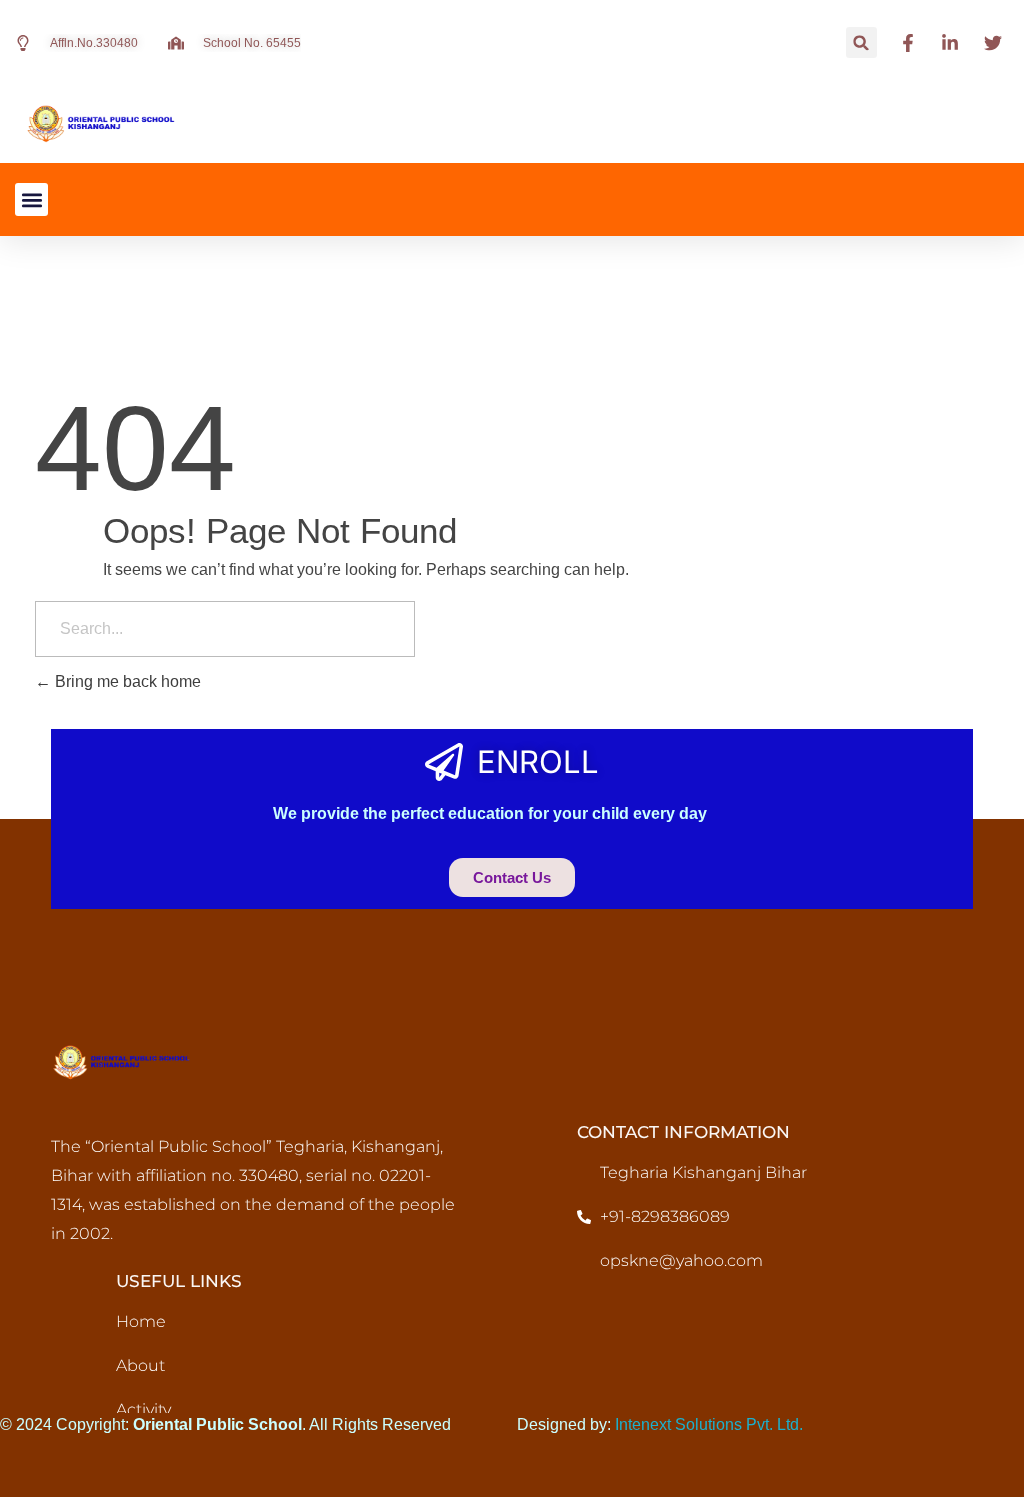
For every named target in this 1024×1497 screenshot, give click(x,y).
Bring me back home (126, 681)
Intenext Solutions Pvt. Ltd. (709, 1424)
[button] (861, 42)
